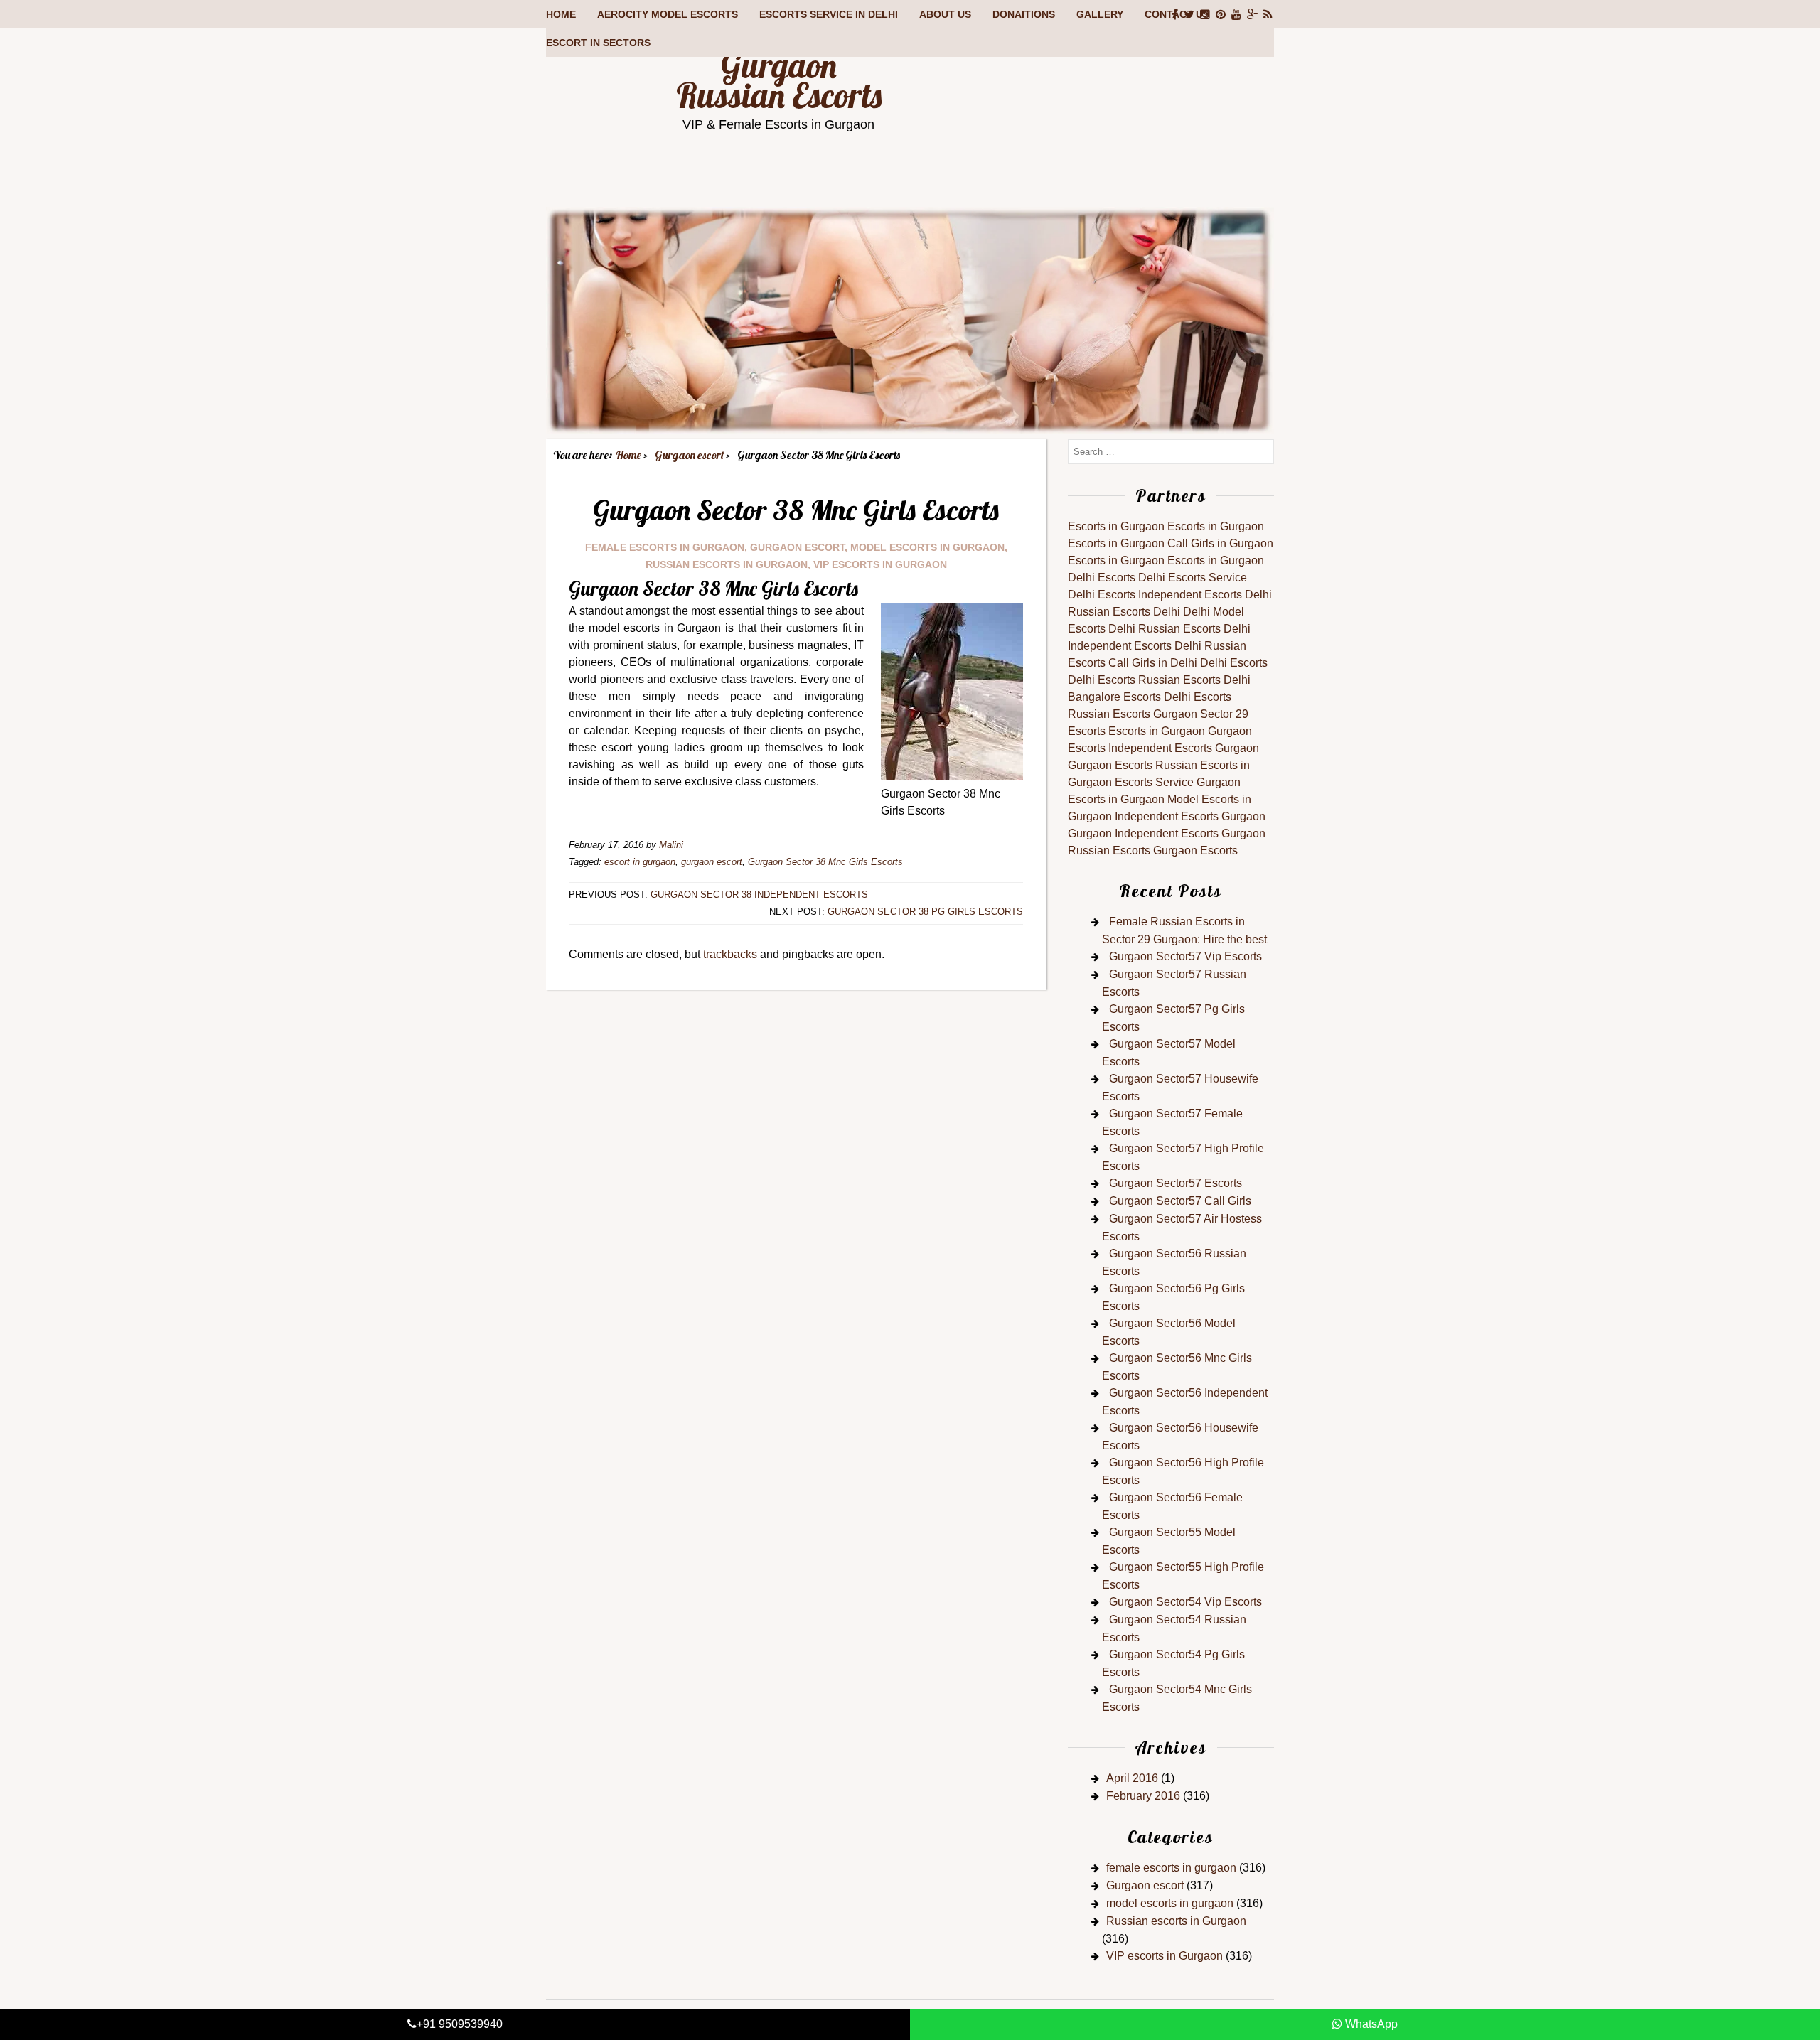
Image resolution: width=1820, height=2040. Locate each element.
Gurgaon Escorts (1110, 765)
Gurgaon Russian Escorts (779, 80)
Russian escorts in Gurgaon (727, 564)
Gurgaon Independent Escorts (1143, 833)
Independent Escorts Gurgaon (1184, 748)
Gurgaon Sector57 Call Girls (1180, 1201)
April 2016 (1132, 1778)
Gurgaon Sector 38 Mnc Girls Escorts (825, 862)
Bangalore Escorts (1114, 697)
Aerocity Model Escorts (668, 14)
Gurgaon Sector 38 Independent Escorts (759, 895)
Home (561, 14)
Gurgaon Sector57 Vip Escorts (1185, 956)
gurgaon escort (712, 862)
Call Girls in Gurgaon (1220, 543)
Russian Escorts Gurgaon (1133, 714)
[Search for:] (1171, 451)
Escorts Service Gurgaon (1178, 782)
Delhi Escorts (1102, 578)
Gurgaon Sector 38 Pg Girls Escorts (925, 912)
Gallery (1100, 14)
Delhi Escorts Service (1193, 578)
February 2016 (1143, 1796)
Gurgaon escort (797, 547)
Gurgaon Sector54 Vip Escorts (1185, 1602)
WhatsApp (1370, 2024)
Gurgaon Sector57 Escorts (1176, 1183)
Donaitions (1024, 14)
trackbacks (730, 954)
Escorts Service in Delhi (829, 14)
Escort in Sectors (598, 43)
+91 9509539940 (460, 2024)
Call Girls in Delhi (1153, 663)
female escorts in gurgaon (665, 547)
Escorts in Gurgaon (1116, 526)
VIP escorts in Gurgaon (880, 564)
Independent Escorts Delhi (1205, 595)
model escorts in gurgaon (927, 547)
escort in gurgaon (640, 862)
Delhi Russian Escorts (1165, 629)
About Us (945, 14)
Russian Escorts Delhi (1124, 612)
